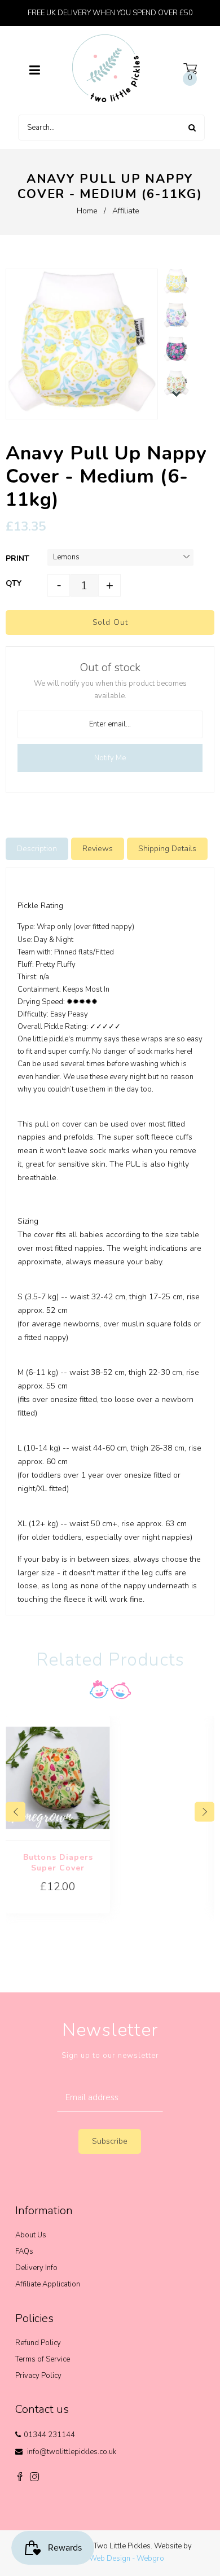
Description (37, 849)
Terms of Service (43, 2359)
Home (87, 211)
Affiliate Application (48, 2284)
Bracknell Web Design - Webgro (110, 2559)
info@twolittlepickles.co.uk (72, 2452)
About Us (31, 2235)
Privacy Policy (38, 2376)
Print (17, 558)
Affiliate (126, 211)
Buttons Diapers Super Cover (58, 1863)
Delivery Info (36, 2268)
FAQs (24, 2251)
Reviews (98, 849)
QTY (14, 583)
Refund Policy (38, 2343)
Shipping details (167, 849)
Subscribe (110, 2141)
